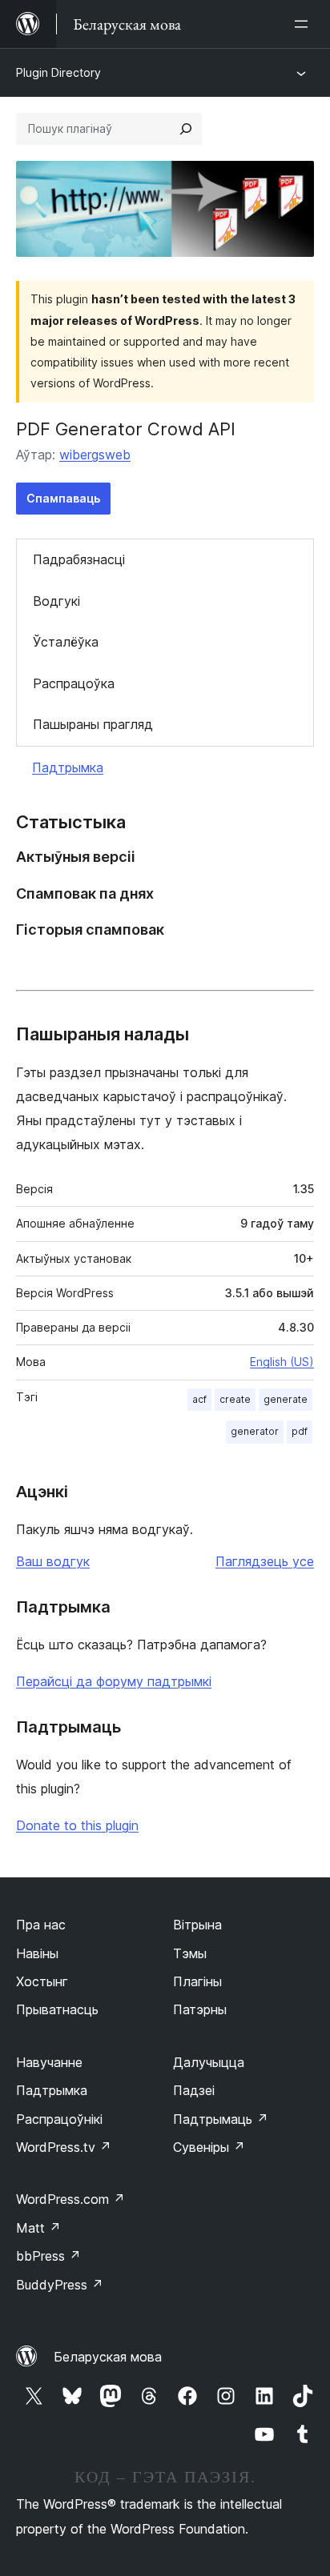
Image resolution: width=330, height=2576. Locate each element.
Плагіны (197, 1981)
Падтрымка (68, 767)
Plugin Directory (58, 72)
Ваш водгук (53, 1561)
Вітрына (197, 1925)
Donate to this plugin (77, 1825)
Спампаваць (63, 498)
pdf (300, 1431)
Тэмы (190, 1953)
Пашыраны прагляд (93, 724)
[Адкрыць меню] (304, 24)
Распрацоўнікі (59, 2119)
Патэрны (200, 2009)
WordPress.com (70, 2199)
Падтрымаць (221, 2119)
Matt (38, 2228)
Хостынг (42, 1981)
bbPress (48, 2256)
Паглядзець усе (265, 1561)
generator (255, 1431)
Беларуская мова (108, 2357)
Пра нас (41, 1925)
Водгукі (56, 601)
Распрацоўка (74, 683)
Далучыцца (209, 2062)
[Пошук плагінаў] (186, 129)
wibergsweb (95, 455)
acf (199, 1399)
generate (286, 1399)
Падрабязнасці (79, 559)
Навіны (37, 1953)
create (235, 1399)
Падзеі (194, 2090)
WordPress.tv (64, 2147)
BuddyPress (60, 2285)
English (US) (282, 1362)
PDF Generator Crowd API (126, 429)
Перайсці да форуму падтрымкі (114, 1681)
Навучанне (49, 2062)
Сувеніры (209, 2147)
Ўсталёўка (66, 642)
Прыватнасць (57, 2009)
